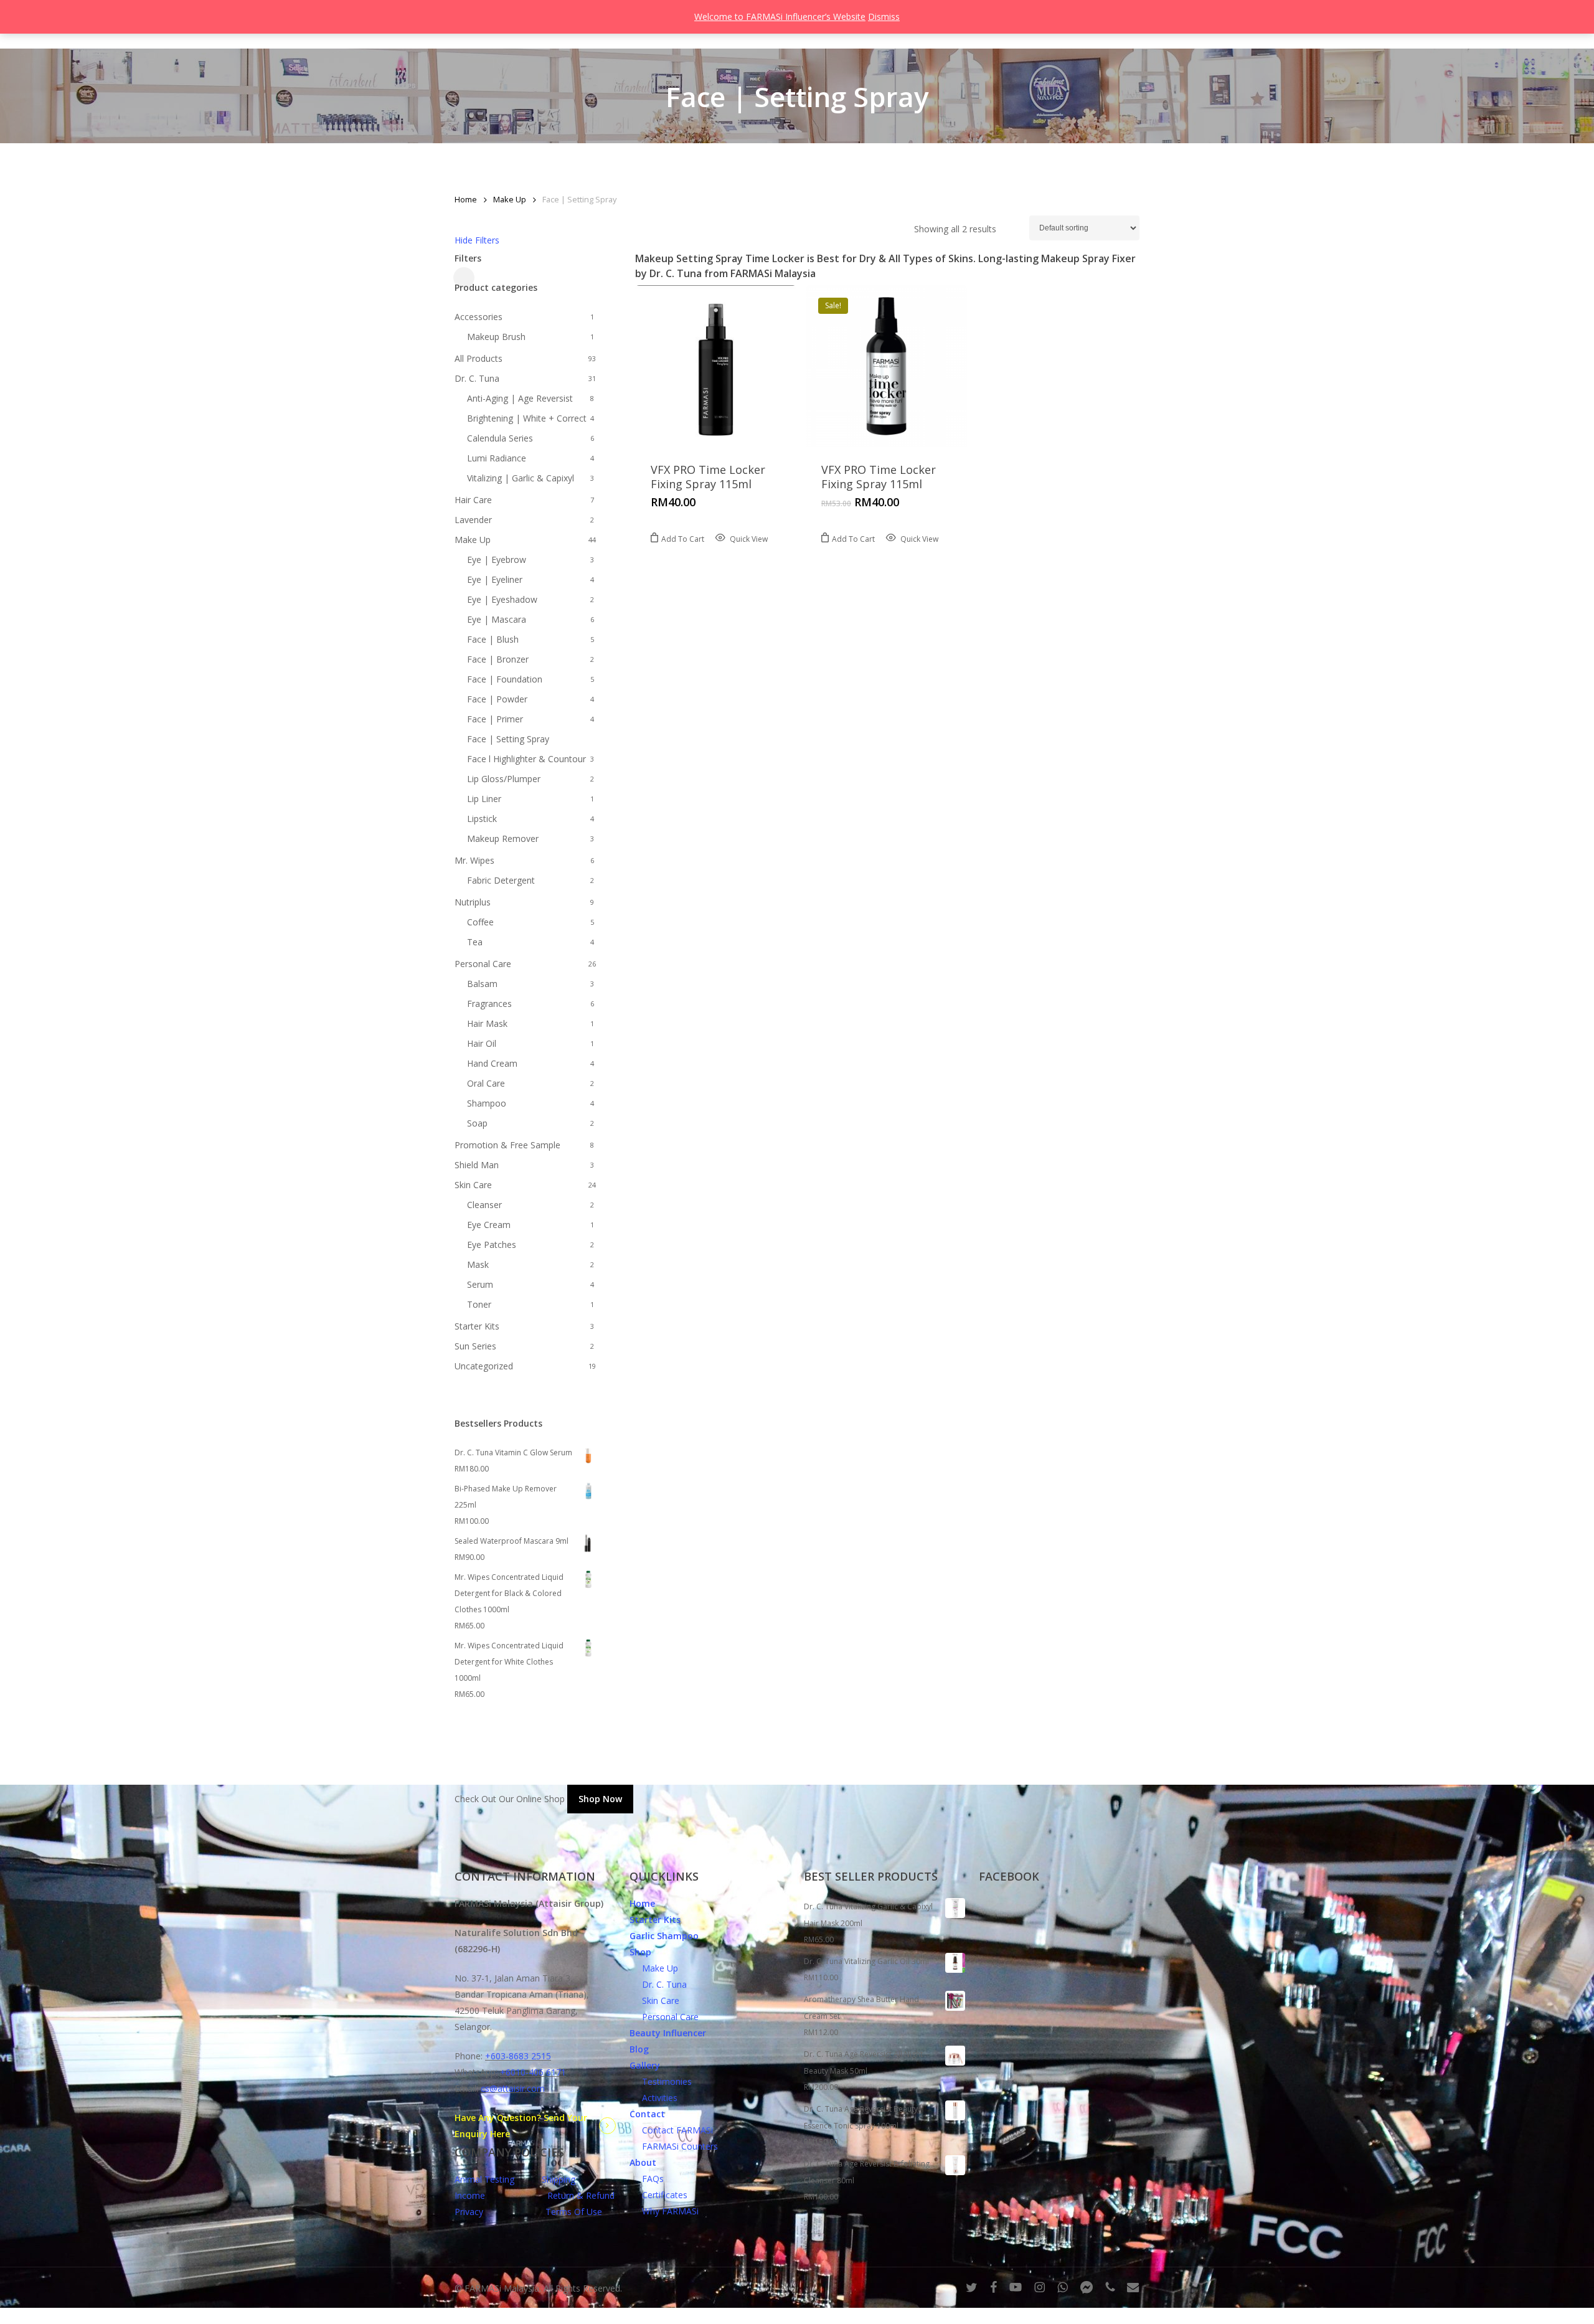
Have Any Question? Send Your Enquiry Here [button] (521, 2126)
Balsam (482, 984)
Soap (477, 1123)
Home (466, 199)
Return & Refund (581, 2195)
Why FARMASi (664, 2211)
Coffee (480, 922)
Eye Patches (492, 1245)
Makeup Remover (503, 838)
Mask (478, 1264)
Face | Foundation (505, 679)
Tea (475, 942)
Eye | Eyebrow (497, 560)
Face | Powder (497, 699)
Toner (479, 1304)
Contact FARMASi (671, 2130)
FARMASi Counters (674, 2146)
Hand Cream (492, 1063)
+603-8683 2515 (518, 2056)
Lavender (473, 520)
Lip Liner (484, 799)
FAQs (647, 2179)
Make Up (510, 199)
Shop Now (600, 1799)
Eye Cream (489, 1225)
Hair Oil (482, 1043)
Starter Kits (477, 1326)
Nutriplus (473, 902)
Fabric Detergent (501, 880)
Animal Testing (484, 2179)
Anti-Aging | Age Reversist (520, 398)
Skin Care (473, 1185)
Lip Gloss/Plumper (504, 779)
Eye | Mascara (497, 619)
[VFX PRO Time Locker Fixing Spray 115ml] (716, 366)
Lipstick (482, 819)
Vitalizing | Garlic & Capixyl (521, 478)
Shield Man (477, 1165)
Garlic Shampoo (664, 1936)
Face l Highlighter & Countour (526, 759)
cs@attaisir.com (513, 2088)
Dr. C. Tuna (477, 378)
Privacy (469, 2212)
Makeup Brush (496, 337)
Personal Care (483, 964)
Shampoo (487, 1103)
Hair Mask (487, 1023)
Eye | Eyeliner (495, 579)
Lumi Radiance (497, 458)
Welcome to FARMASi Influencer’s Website (780, 17)
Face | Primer (495, 719)
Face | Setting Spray (508, 739)
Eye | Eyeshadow (502, 599)
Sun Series (475, 1346)
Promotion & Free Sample (507, 1145)
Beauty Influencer (668, 2033)
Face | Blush (493, 639)
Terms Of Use (574, 2212)
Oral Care (486, 1083)
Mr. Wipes (474, 860)
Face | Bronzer (498, 659)
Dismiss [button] (884, 17)
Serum (480, 1284)
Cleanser (484, 1205)
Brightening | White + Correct (527, 418)
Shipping (559, 2179)
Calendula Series (500, 438)
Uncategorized (484, 1366)
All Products (479, 358)
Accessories (479, 317)
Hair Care (473, 500)
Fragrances (489, 1004)
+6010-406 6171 (533, 2072)
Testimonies (661, 2081)
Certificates (658, 2195)
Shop (640, 1952)
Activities (653, 2098)
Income (470, 2195)
